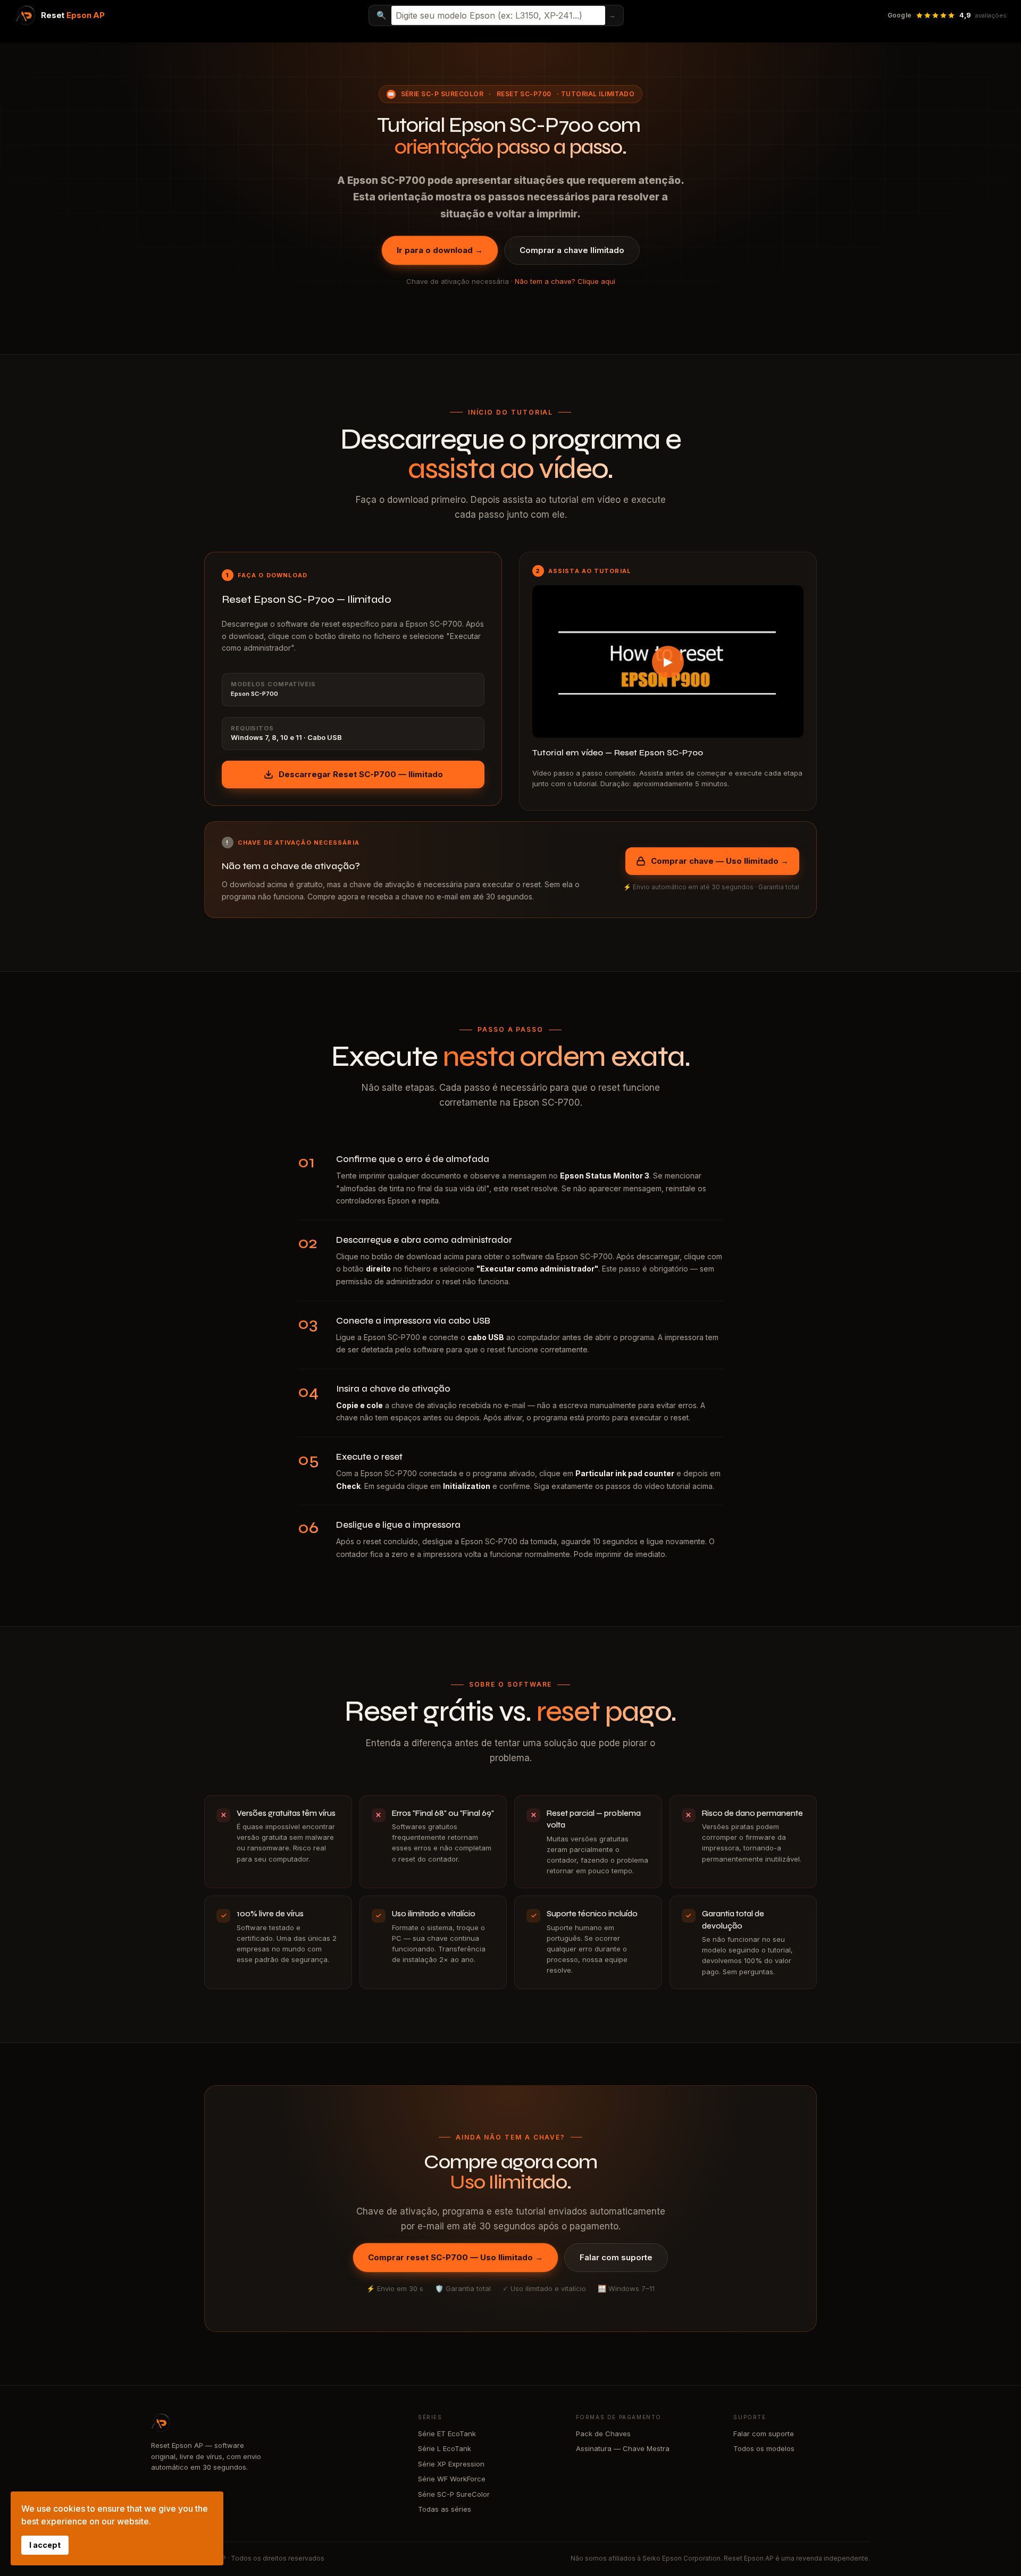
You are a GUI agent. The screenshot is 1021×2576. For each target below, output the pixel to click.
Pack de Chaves (603, 2434)
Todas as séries (445, 2509)
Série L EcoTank (445, 2448)
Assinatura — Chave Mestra (623, 2448)
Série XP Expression (451, 2464)
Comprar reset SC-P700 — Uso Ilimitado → (455, 2257)
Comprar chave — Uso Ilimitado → (720, 861)
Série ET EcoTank (447, 2434)
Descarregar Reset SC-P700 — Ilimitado (361, 774)
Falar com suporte (616, 2257)
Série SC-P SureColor (442, 94)
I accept (45, 2545)
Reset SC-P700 (524, 94)
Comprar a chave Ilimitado (572, 250)
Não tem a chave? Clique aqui (565, 281)
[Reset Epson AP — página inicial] (274, 2423)
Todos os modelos (764, 2448)
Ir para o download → (440, 250)
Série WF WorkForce (452, 2479)
